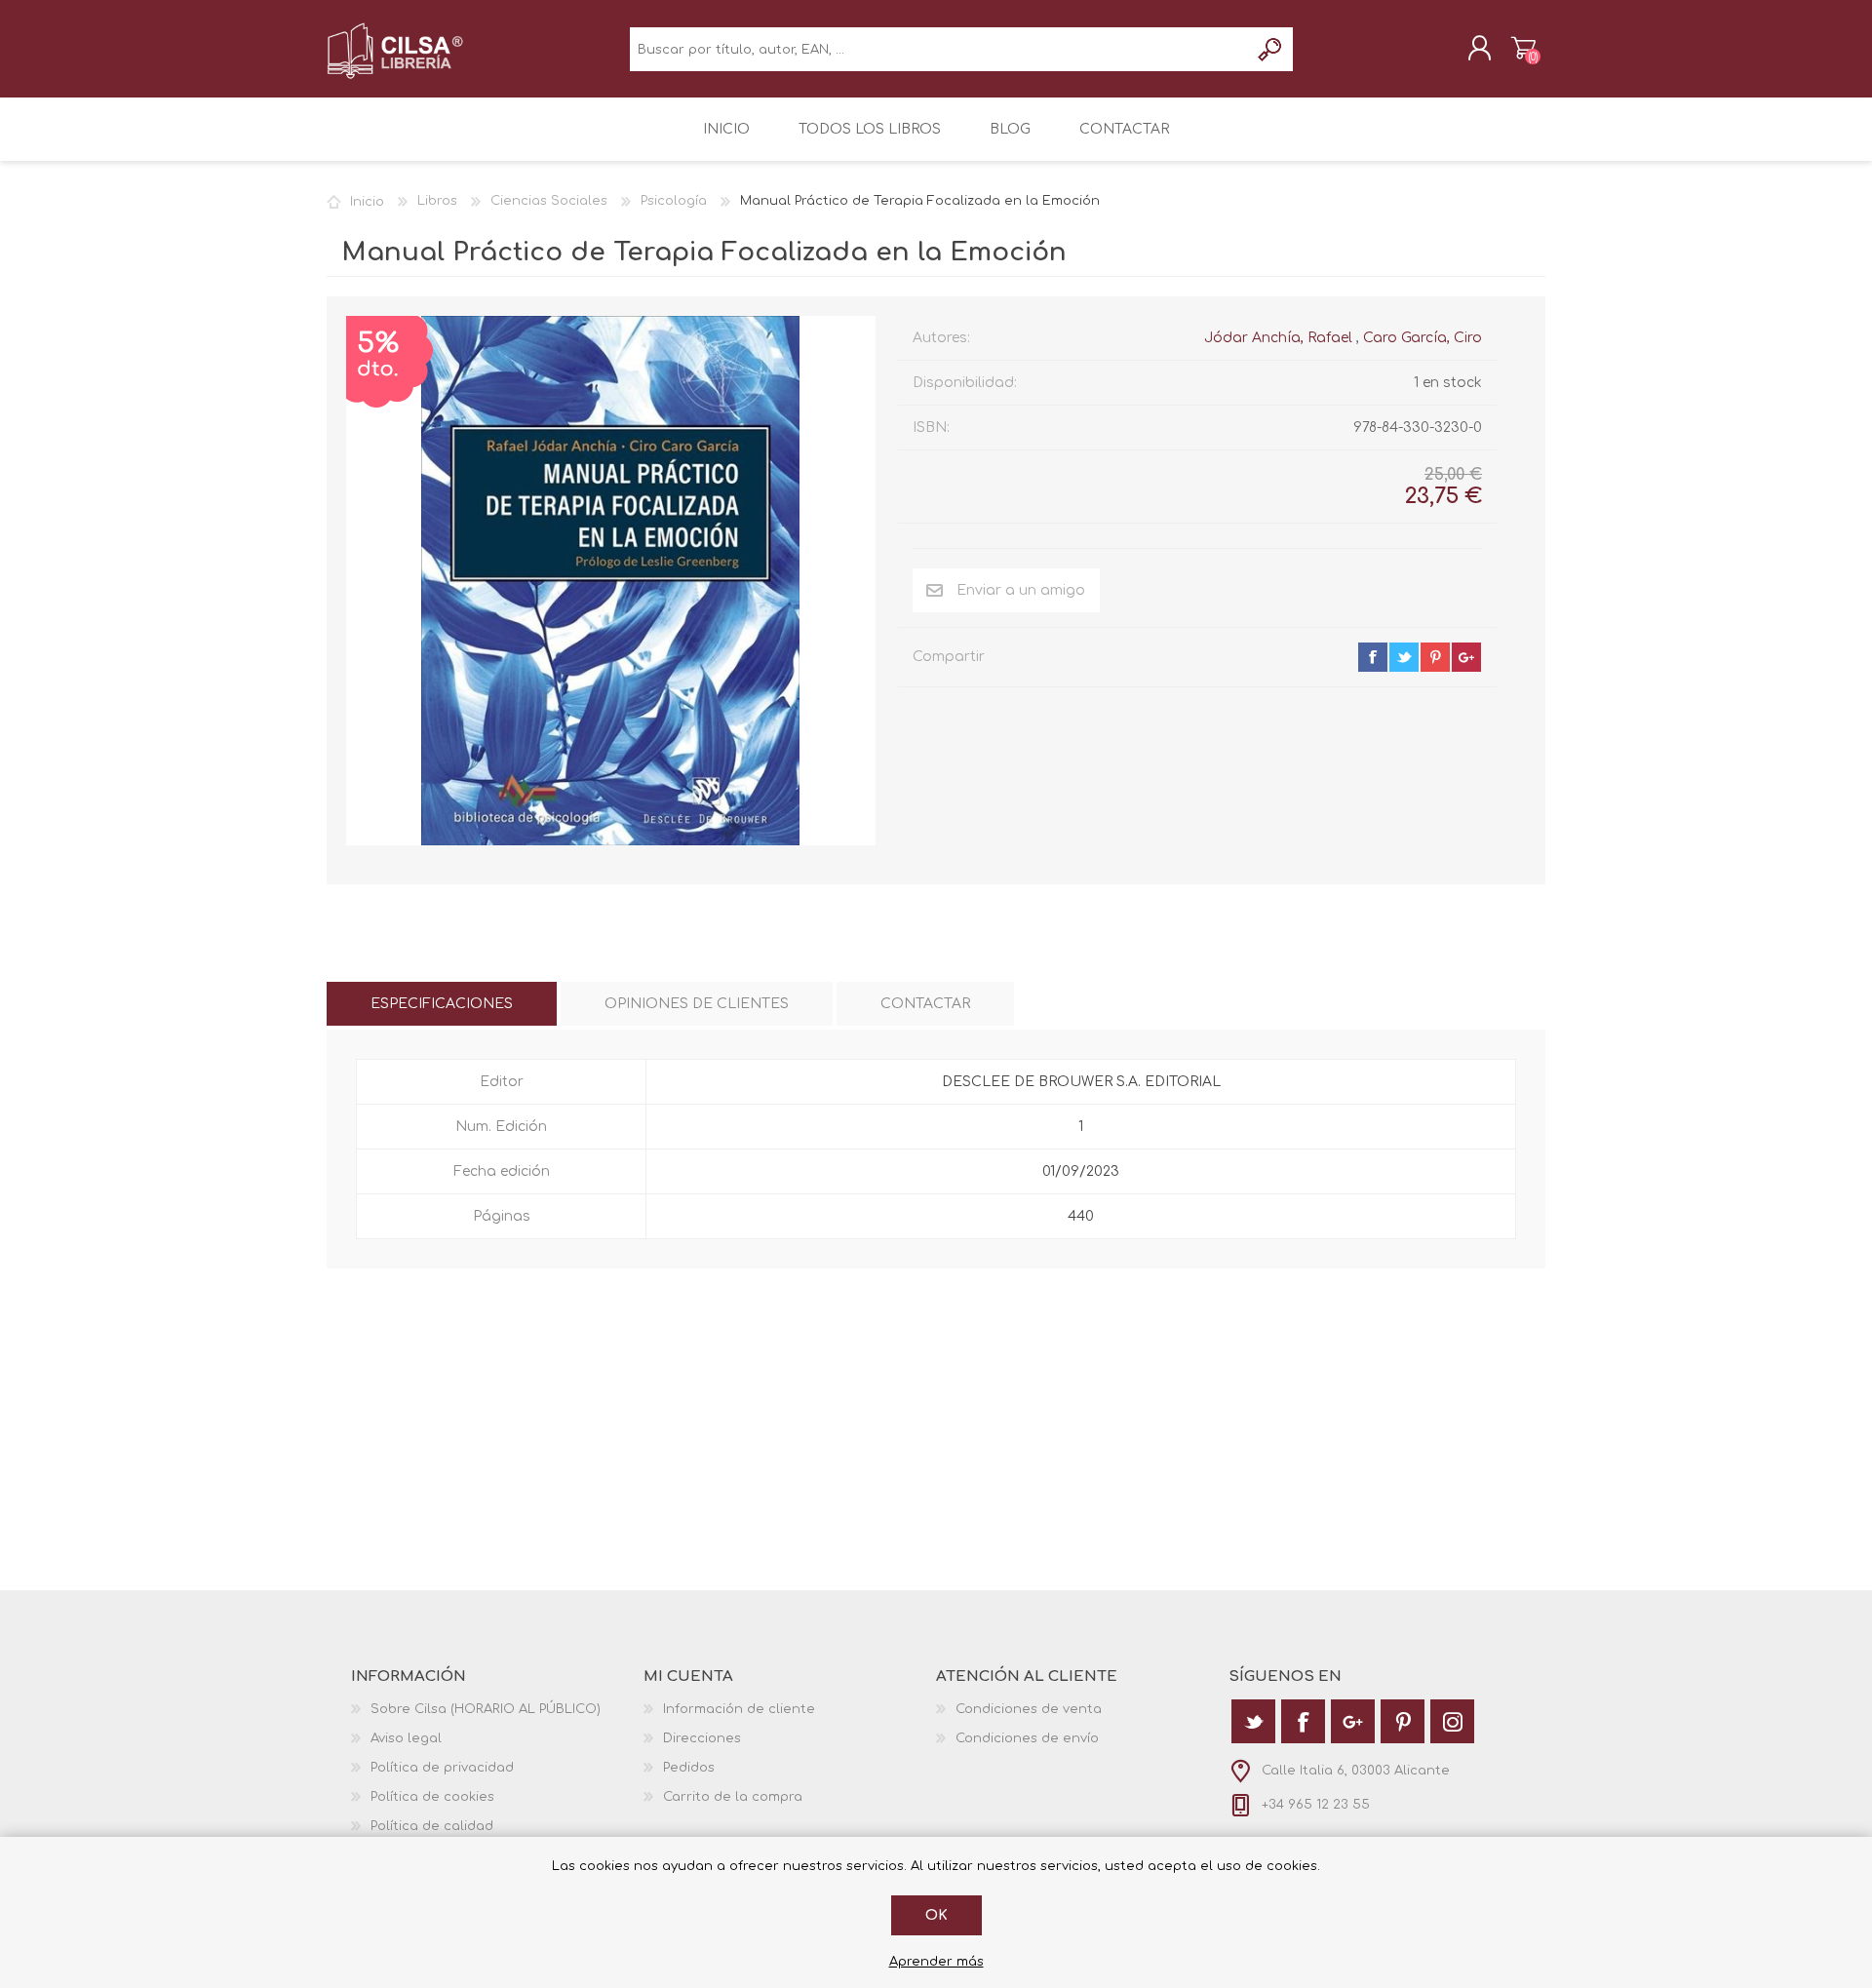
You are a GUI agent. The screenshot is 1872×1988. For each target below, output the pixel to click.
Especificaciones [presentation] (442, 1004)
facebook (1373, 657)
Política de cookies (432, 1797)
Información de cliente (739, 1709)
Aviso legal (406, 1738)
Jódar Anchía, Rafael (1278, 338)
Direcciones (702, 1738)
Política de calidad (432, 1826)
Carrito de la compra (1523, 48)
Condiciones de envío (1027, 1738)
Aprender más (936, 1962)
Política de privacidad (442, 1768)
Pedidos (689, 1768)
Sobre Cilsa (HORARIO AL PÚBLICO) (486, 1709)
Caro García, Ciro (1423, 338)
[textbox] (939, 49)
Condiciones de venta (1029, 1709)
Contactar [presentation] (925, 1004)
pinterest (1435, 657)
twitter (1404, 657)
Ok (936, 1915)
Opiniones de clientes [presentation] (697, 1004)
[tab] (442, 1004)
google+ (1466, 657)
